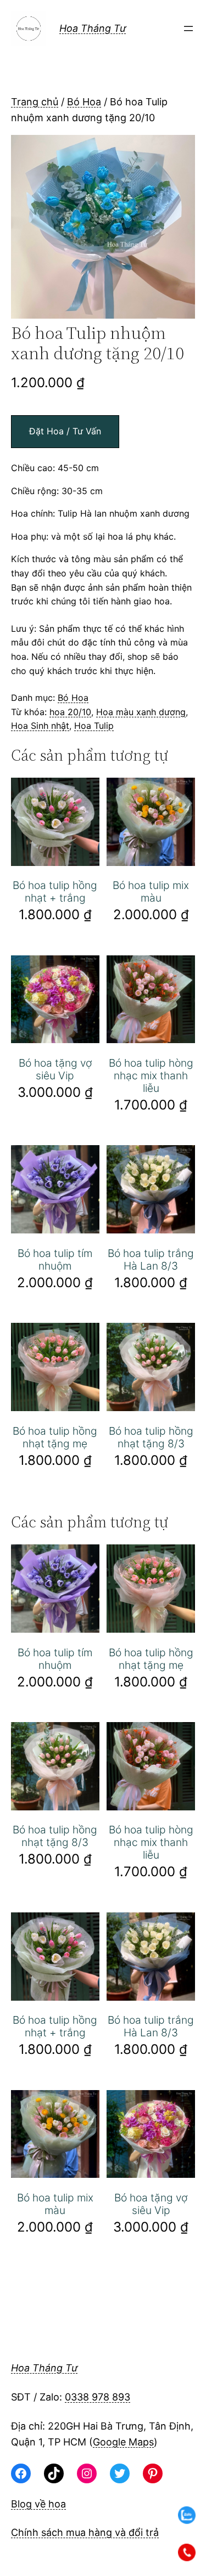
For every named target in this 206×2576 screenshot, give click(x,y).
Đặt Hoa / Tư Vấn (65, 431)
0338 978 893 (98, 2397)
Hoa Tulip (94, 726)
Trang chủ (35, 102)
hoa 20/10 (70, 712)
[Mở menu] (188, 29)
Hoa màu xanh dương (141, 712)
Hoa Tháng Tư (93, 28)
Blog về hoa (38, 2504)
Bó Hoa (84, 102)
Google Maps (123, 2442)
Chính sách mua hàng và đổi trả (85, 2532)
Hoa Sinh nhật (40, 726)
